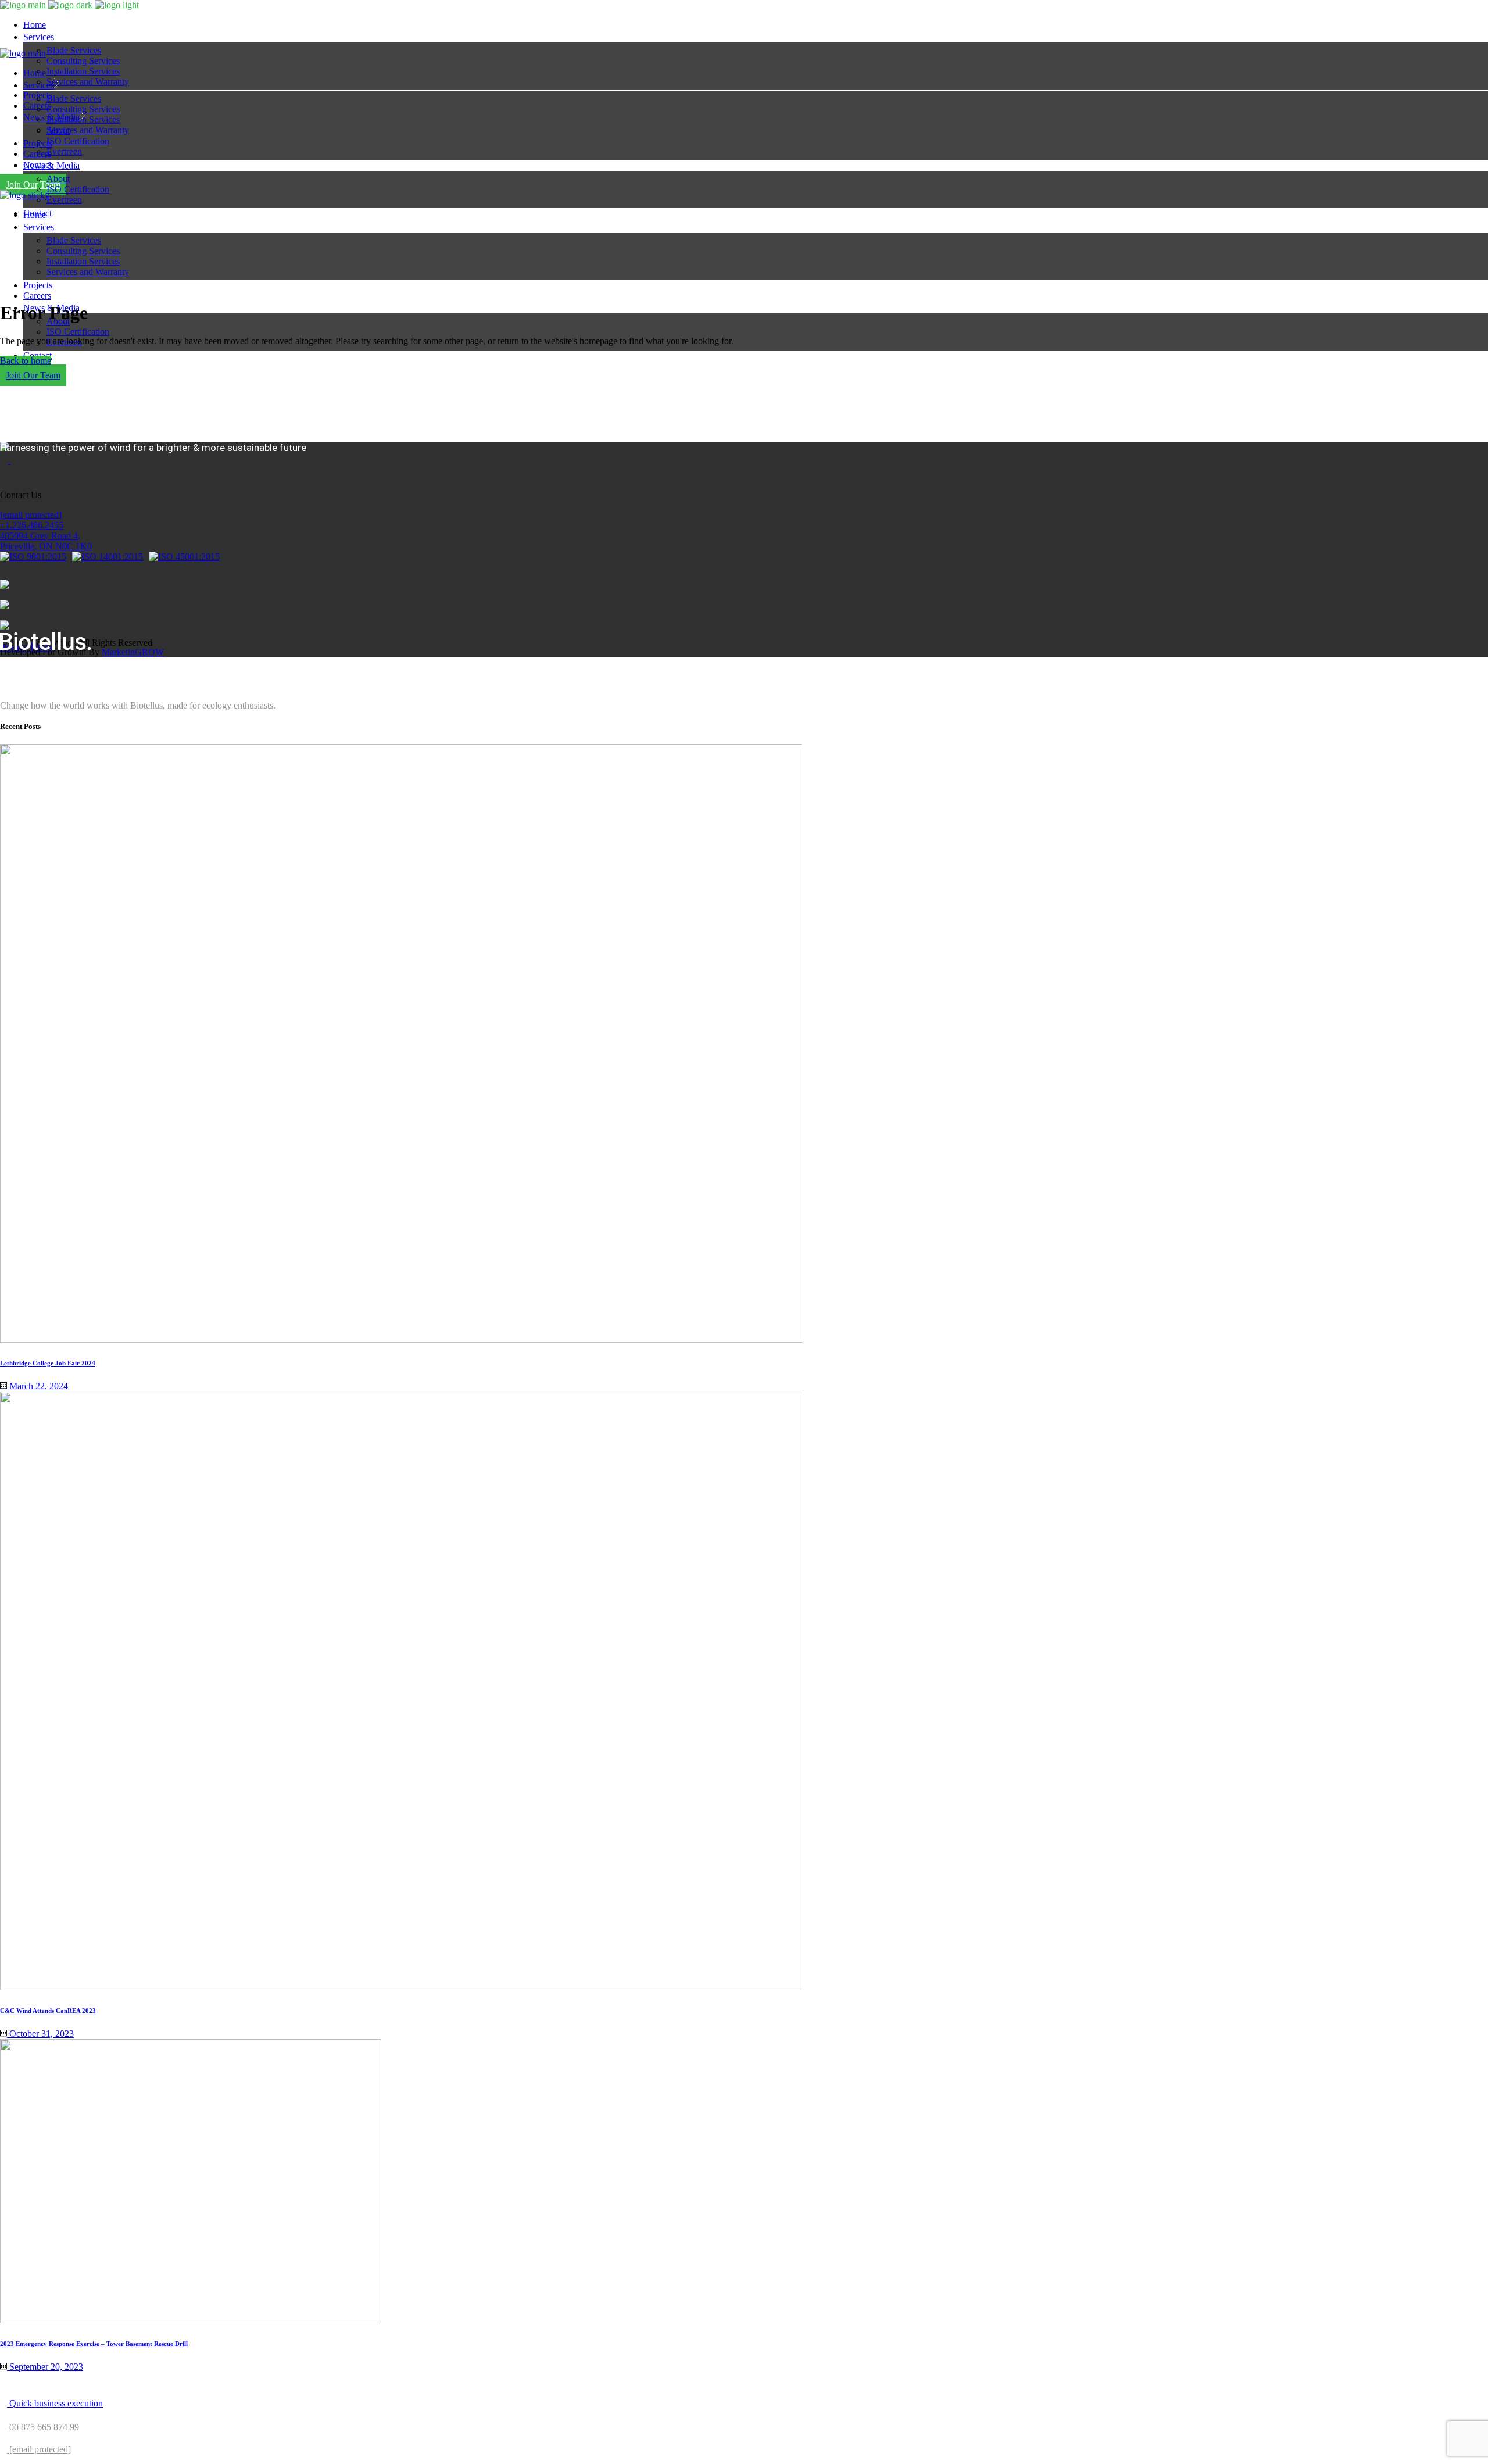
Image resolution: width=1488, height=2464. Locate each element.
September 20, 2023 (45, 2367)
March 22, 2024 (37, 1386)
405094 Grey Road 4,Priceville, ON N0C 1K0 (46, 541)
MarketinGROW (133, 652)
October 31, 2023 (40, 2034)
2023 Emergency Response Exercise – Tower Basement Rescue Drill (94, 2344)
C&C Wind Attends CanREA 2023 (48, 2011)
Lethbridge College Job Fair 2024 (48, 1363)
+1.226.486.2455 (32, 525)
